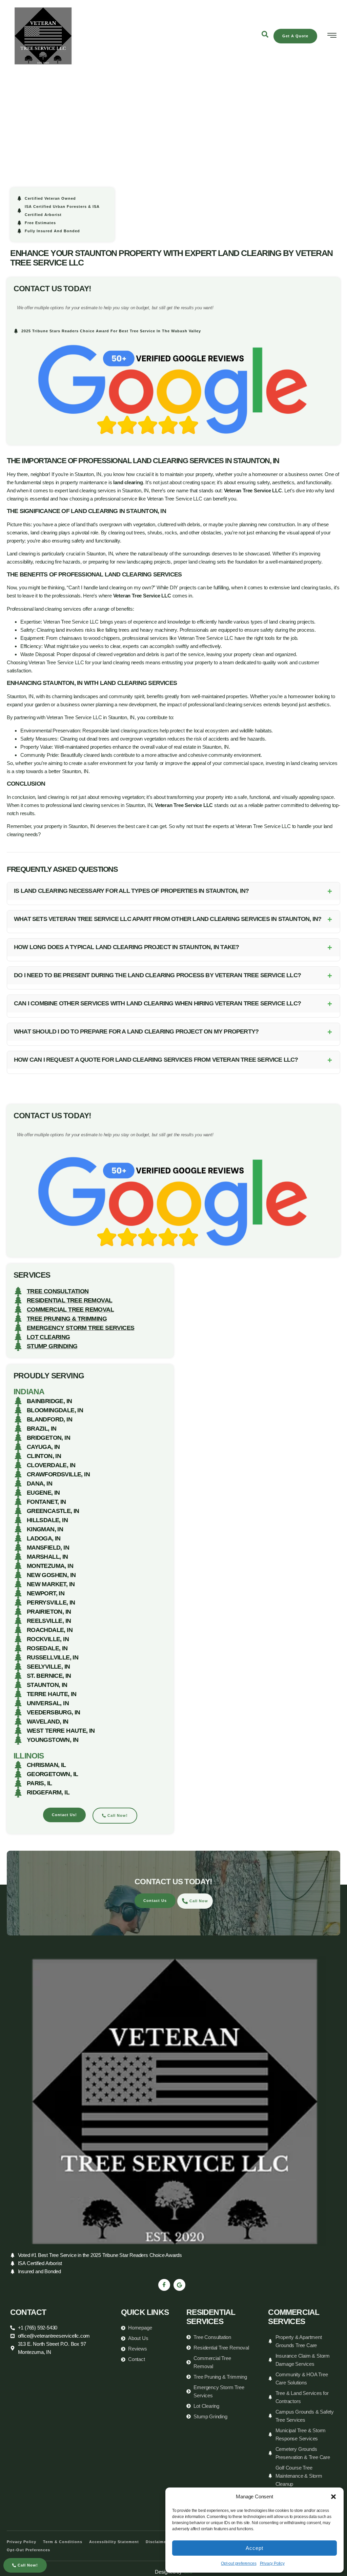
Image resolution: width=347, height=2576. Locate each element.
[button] (333, 2497)
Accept (254, 2548)
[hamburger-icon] (332, 36)
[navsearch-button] (265, 36)
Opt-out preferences (239, 2563)
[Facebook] (164, 2285)
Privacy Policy (272, 2563)
